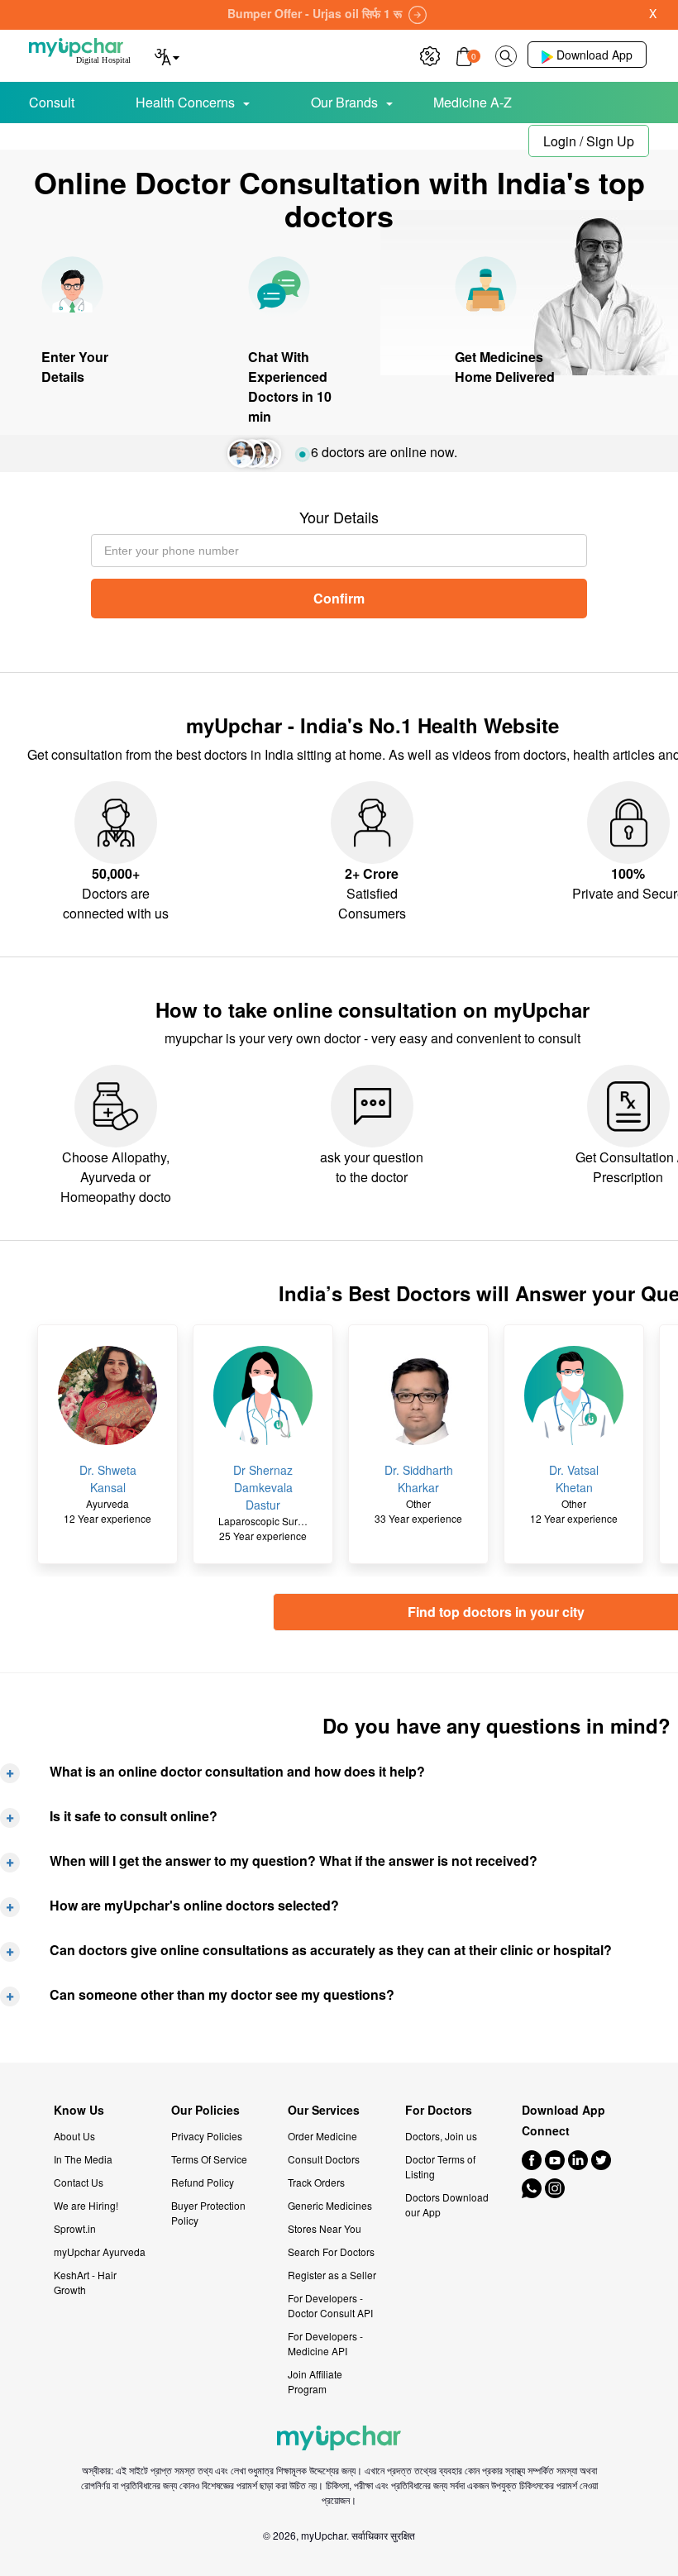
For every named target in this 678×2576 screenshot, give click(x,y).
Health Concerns (185, 102)
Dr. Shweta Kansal (108, 1479)
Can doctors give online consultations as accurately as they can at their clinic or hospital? (331, 1950)
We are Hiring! (86, 2205)
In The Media (83, 2159)
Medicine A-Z (473, 102)
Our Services (324, 2110)
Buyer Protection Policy (208, 2213)
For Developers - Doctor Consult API (330, 2305)
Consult (52, 102)
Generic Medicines (330, 2205)
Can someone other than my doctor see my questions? (222, 1994)
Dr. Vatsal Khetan (574, 1479)
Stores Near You (325, 2228)
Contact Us (79, 2182)
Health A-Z (83, 138)
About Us (74, 2136)
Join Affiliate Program (315, 2381)
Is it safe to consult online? (134, 1816)
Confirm (339, 598)
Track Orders (316, 2182)
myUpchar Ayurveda (100, 2252)
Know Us (79, 2110)
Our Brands (344, 102)
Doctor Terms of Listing (440, 2166)
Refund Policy (203, 2182)
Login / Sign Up (589, 141)
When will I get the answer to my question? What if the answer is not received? (294, 1860)
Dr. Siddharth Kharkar (419, 1479)
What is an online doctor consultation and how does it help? (237, 1771)
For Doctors (439, 2110)
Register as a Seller (332, 2275)
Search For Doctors (331, 2252)
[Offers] (430, 54)
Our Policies (205, 2110)
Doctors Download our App (447, 2204)
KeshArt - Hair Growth (85, 2282)
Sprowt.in (75, 2228)
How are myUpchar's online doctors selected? (194, 1905)
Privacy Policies (207, 2136)
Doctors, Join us (441, 2136)
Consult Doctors (324, 2159)
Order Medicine (322, 2136)
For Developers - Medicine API (325, 2343)
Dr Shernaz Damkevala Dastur (263, 1487)
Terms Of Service (209, 2159)
